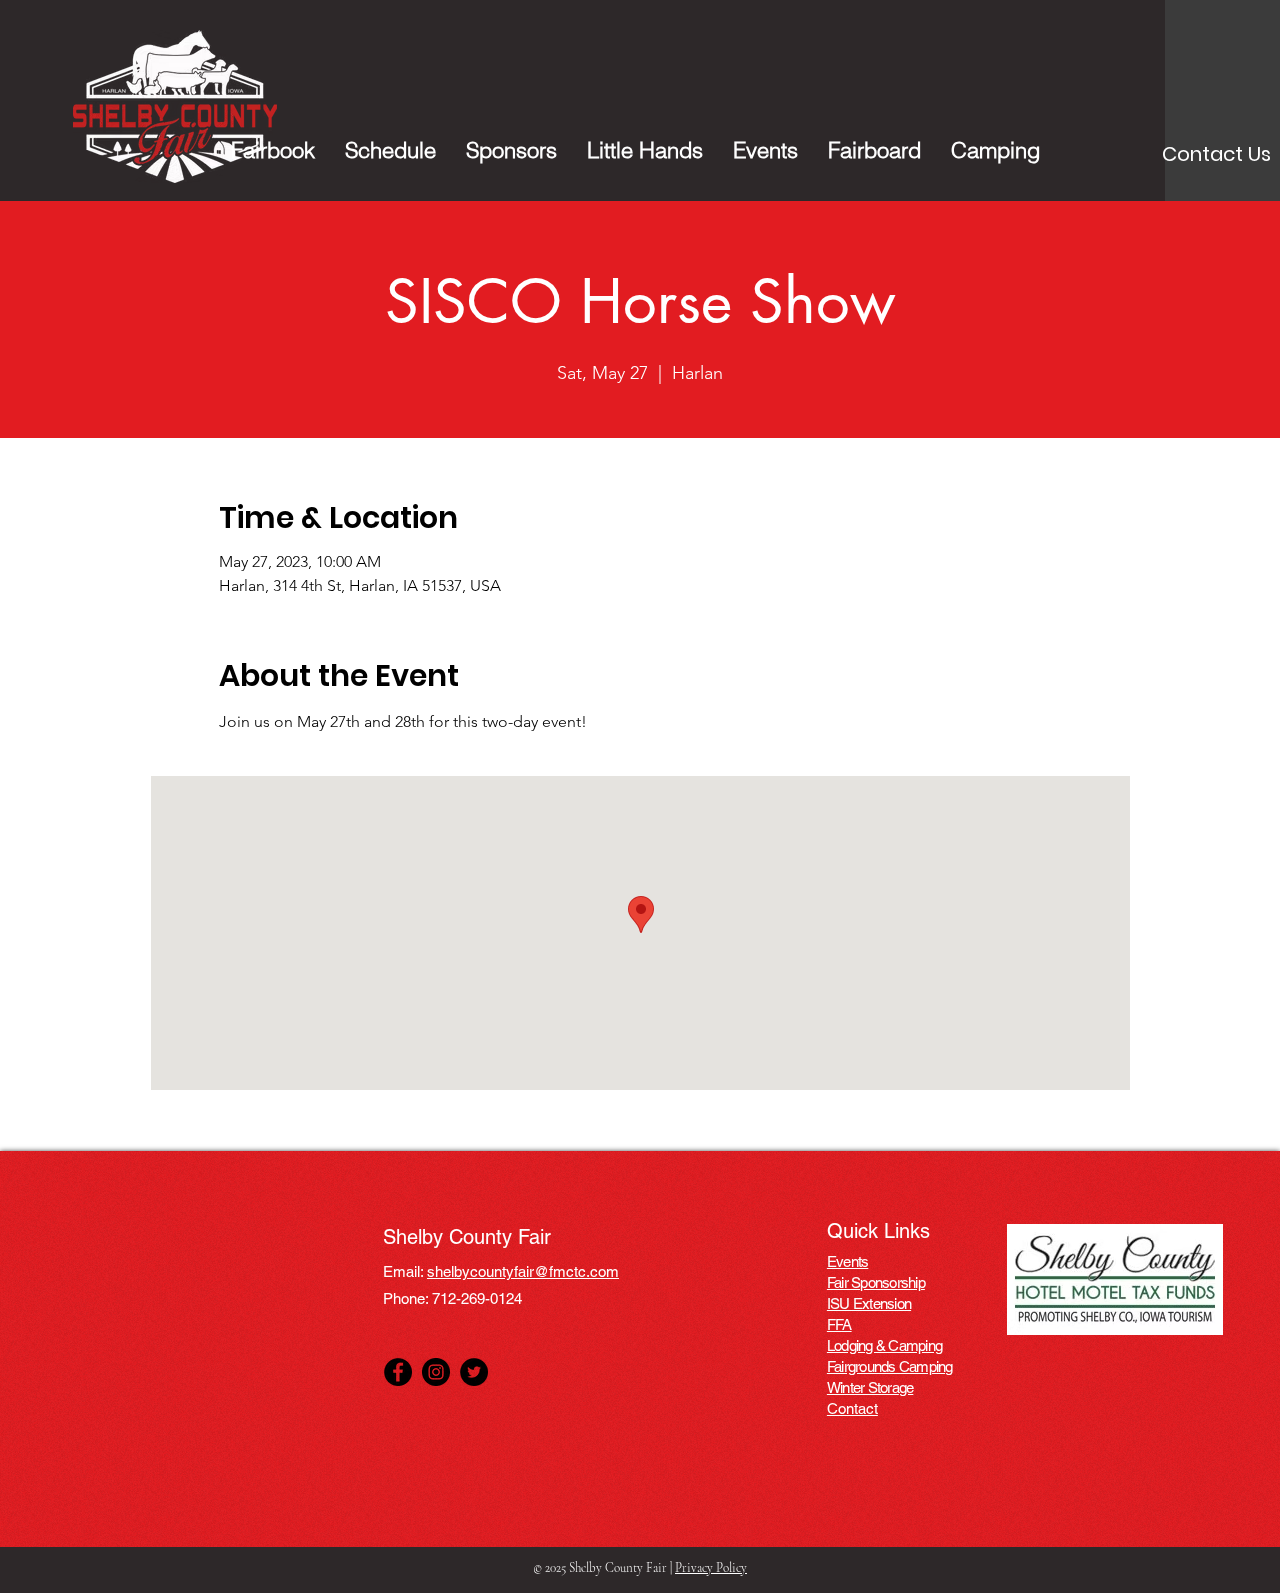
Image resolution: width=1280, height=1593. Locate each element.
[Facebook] (398, 1372)
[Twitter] (474, 1372)
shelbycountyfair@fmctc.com (523, 1271)
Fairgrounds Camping (890, 1366)
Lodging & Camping (884, 1345)
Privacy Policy (711, 1568)
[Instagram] (436, 1372)
